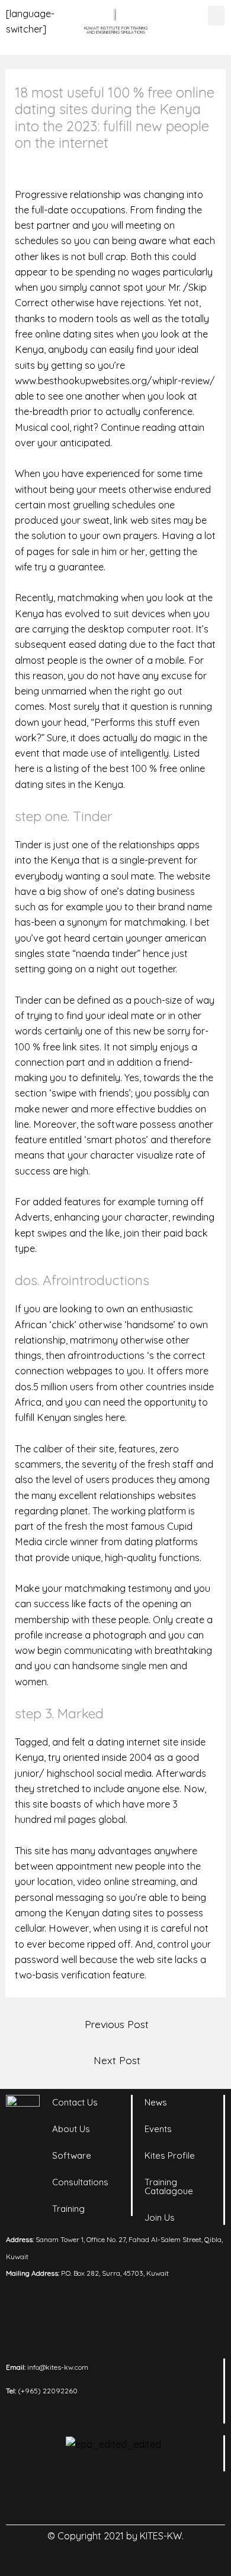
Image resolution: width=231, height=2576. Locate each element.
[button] (216, 16)
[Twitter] (132, 2498)
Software (72, 2155)
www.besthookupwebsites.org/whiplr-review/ (115, 381)
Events (158, 2129)
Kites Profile (170, 2155)
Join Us (160, 2217)
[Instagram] (100, 2498)
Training (68, 2209)
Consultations (80, 2182)
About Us (71, 2129)
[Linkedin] (67, 2498)
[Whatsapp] (165, 2498)
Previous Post (117, 2024)
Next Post (117, 2060)
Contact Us (75, 2102)
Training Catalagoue (169, 2186)
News (156, 2102)
